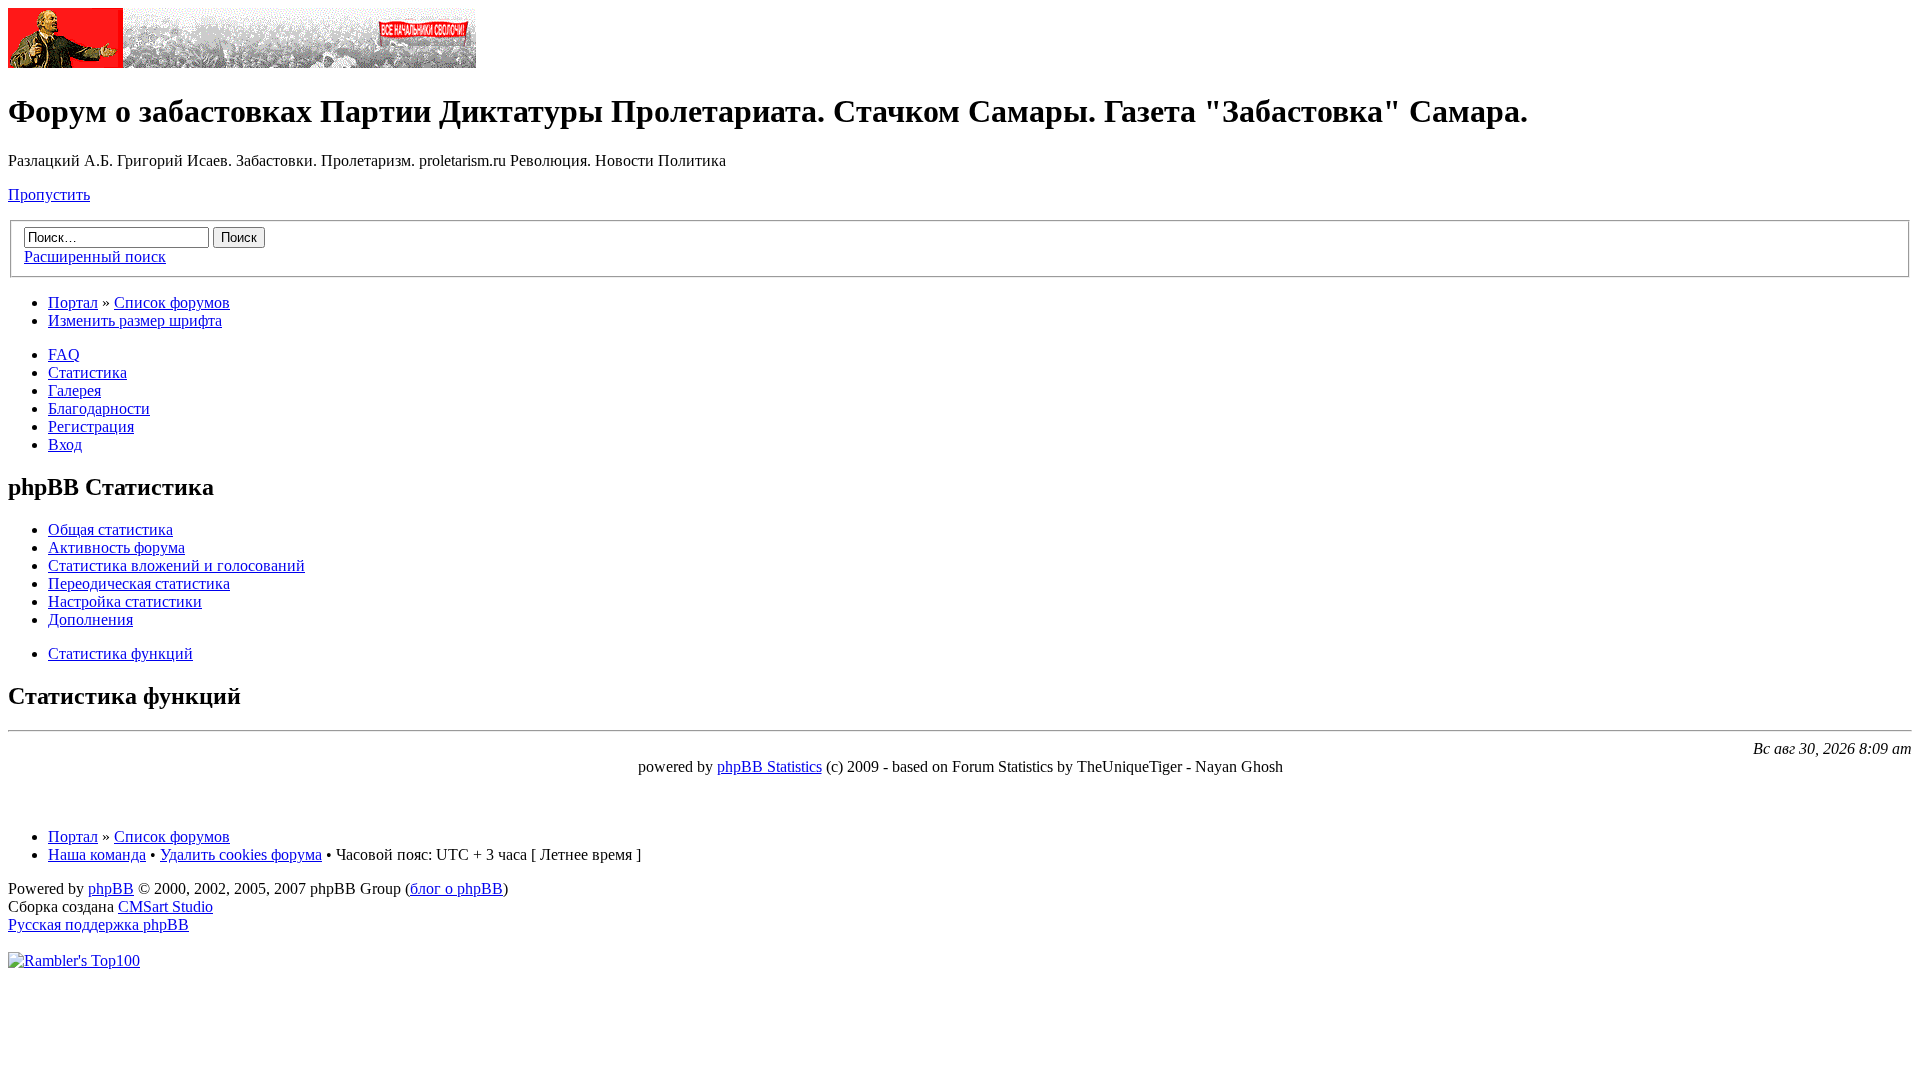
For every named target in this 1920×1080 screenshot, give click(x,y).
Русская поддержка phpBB (98, 924)
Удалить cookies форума (241, 854)
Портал (73, 302)
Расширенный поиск (95, 256)
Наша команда (97, 854)
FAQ (64, 354)
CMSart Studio (165, 906)
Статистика (87, 372)
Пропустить (49, 194)
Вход (65, 444)
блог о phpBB (456, 888)
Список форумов (172, 302)
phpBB (111, 888)
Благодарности (99, 408)
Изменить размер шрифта (135, 320)
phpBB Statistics (769, 766)
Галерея (74, 390)
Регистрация (91, 426)
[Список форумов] (242, 62)
